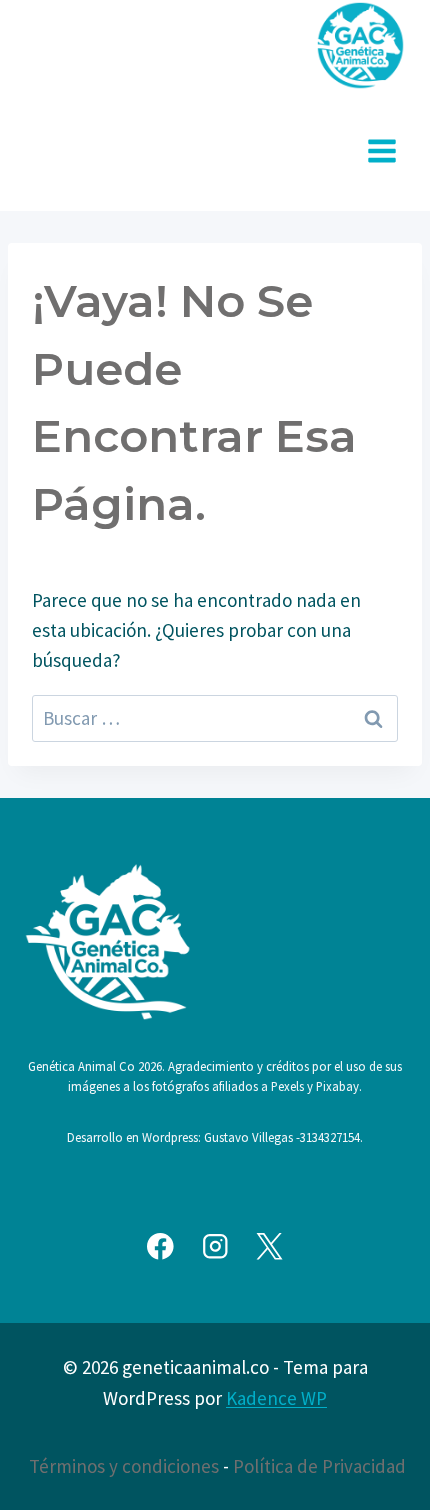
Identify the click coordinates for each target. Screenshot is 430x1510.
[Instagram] (214, 1246)
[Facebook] (160, 1246)
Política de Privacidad (319, 1466)
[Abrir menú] (381, 150)
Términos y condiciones (124, 1466)
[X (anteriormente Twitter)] (269, 1246)
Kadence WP (276, 1398)
